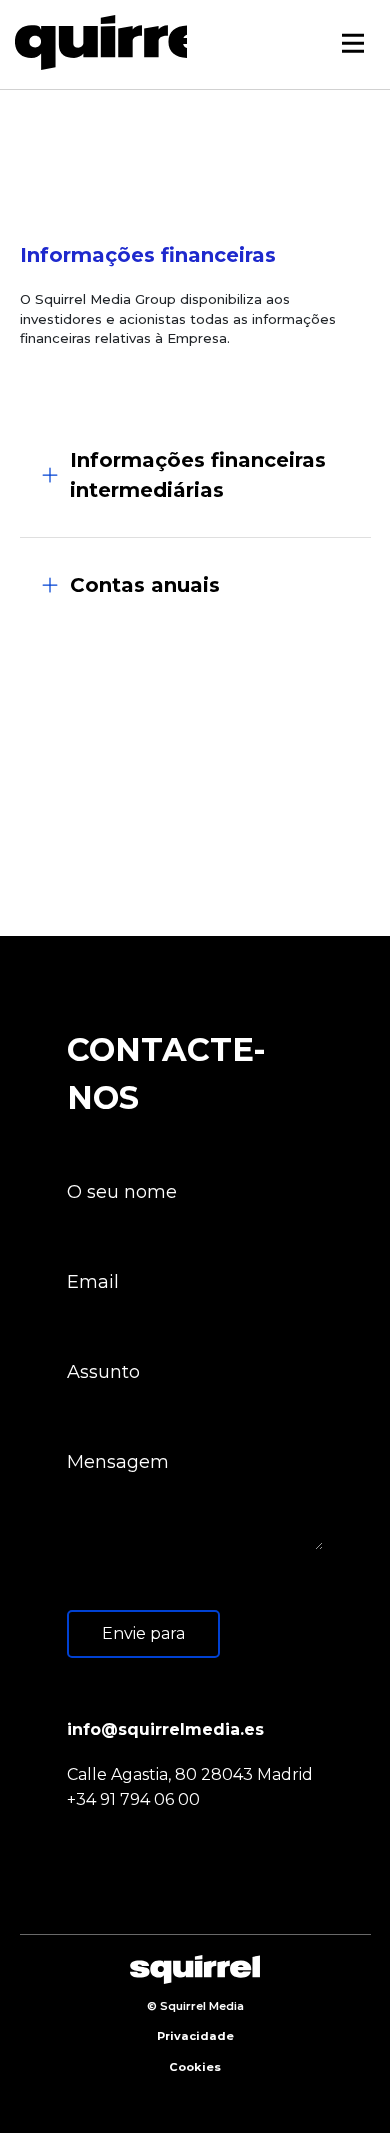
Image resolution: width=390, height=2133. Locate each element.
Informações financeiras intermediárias (198, 475)
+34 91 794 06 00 (133, 1799)
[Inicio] (107, 42)
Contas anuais (145, 585)
